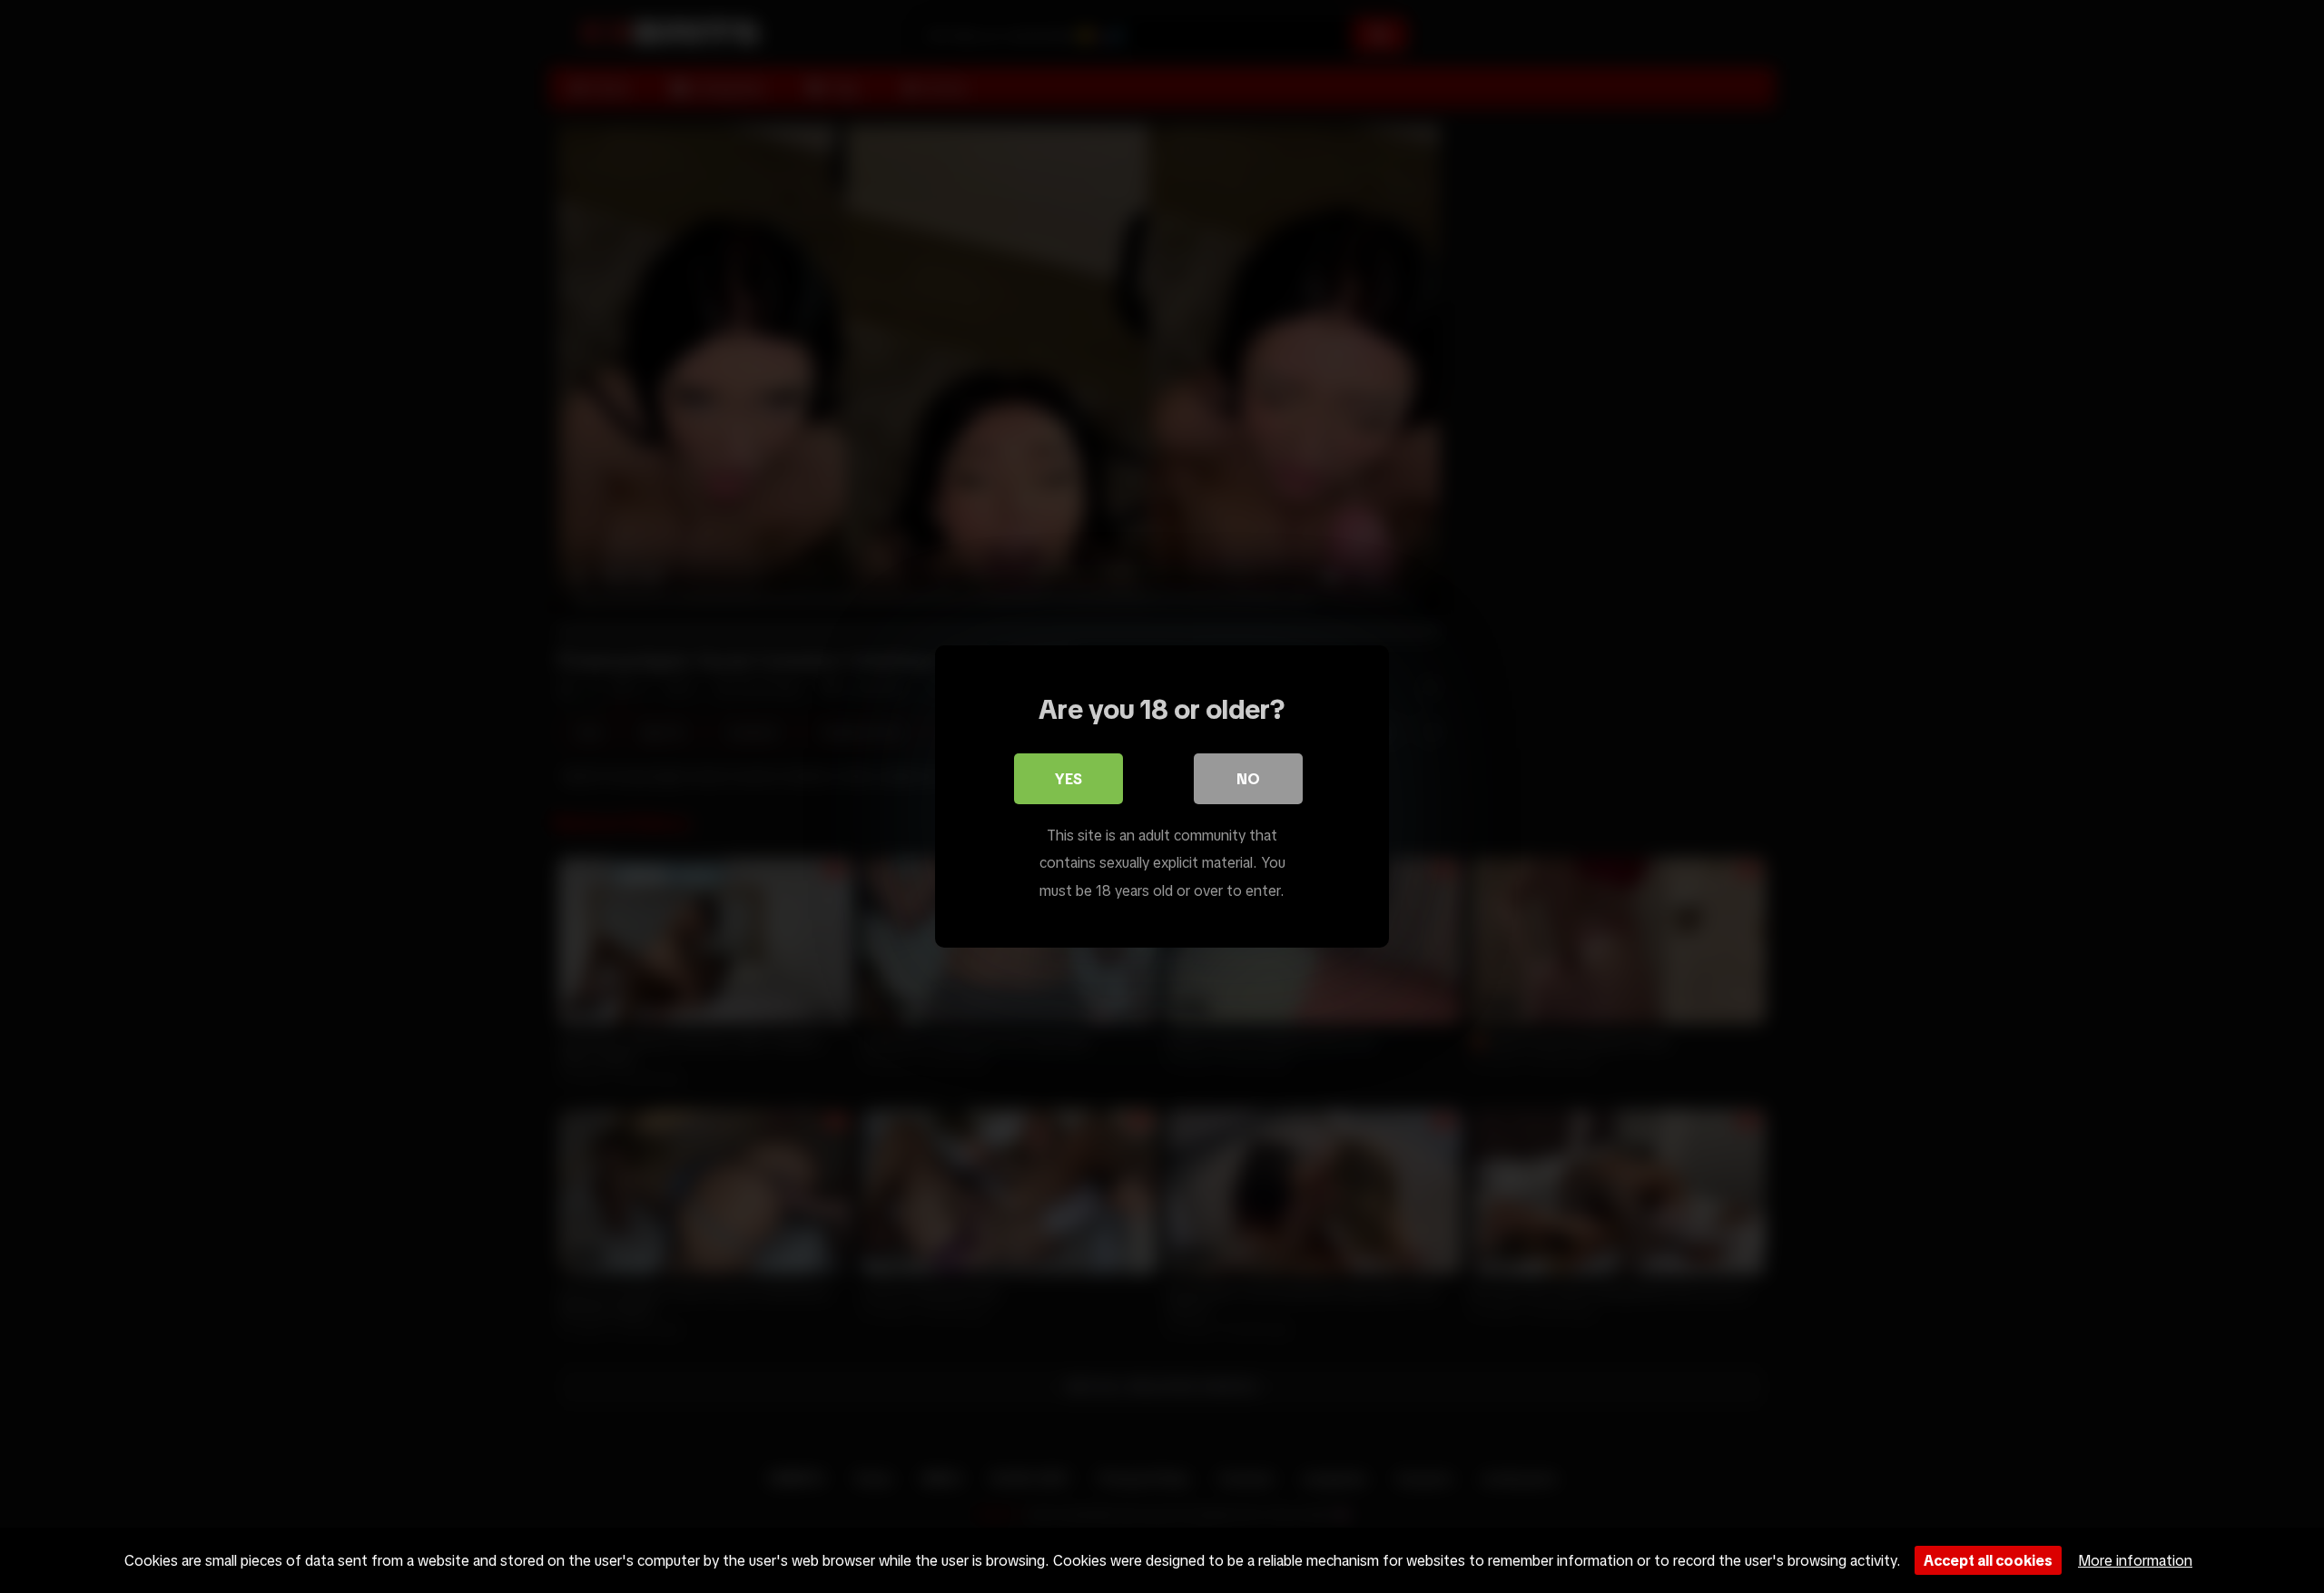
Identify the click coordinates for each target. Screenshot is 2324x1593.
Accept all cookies (1988, 1560)
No (1248, 779)
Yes (1068, 779)
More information (2135, 1560)
